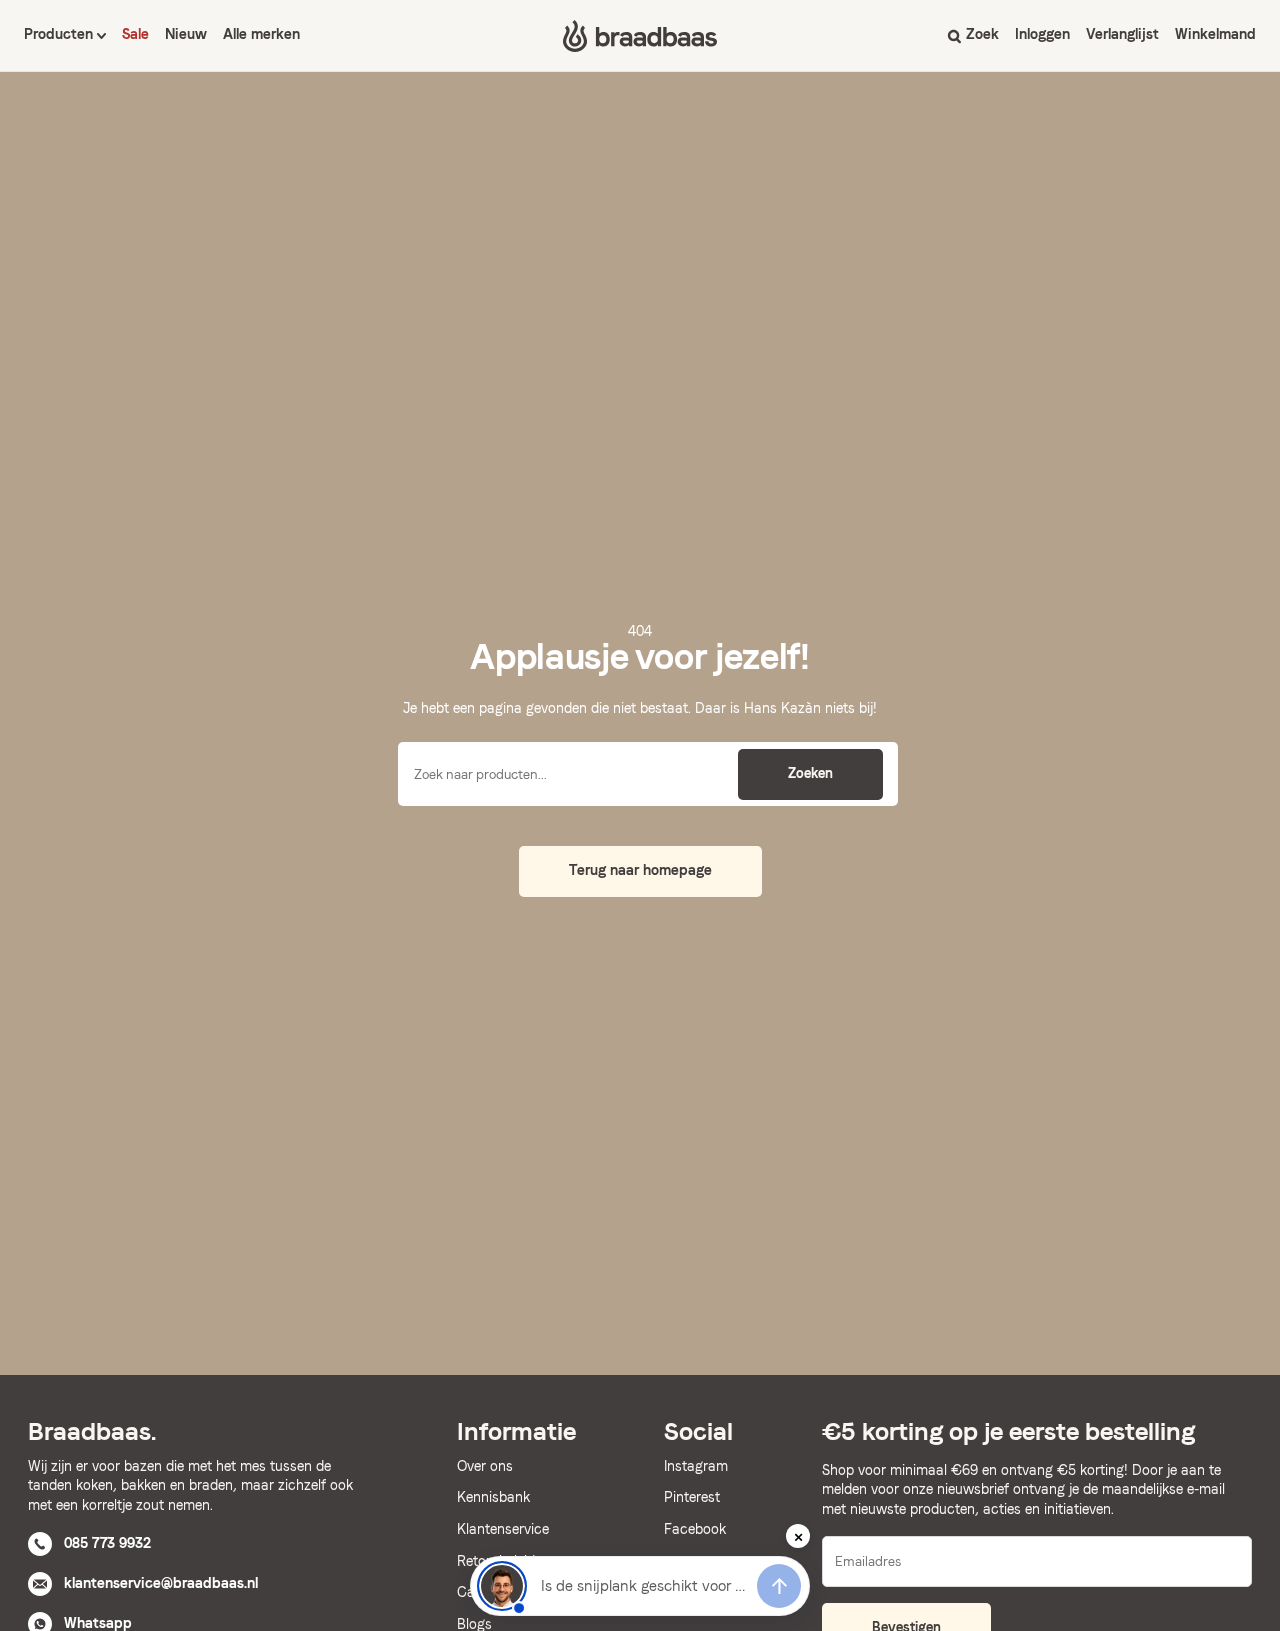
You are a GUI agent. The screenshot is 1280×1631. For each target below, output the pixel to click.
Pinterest (692, 1497)
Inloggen (1042, 34)
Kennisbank (493, 1497)
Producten (60, 34)
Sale (135, 34)
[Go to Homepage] (640, 36)
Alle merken (261, 34)
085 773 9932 (107, 1543)
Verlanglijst (1122, 34)
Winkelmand (1215, 34)
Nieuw (186, 34)
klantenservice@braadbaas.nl (161, 1583)
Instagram (696, 1466)
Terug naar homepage (640, 870)
